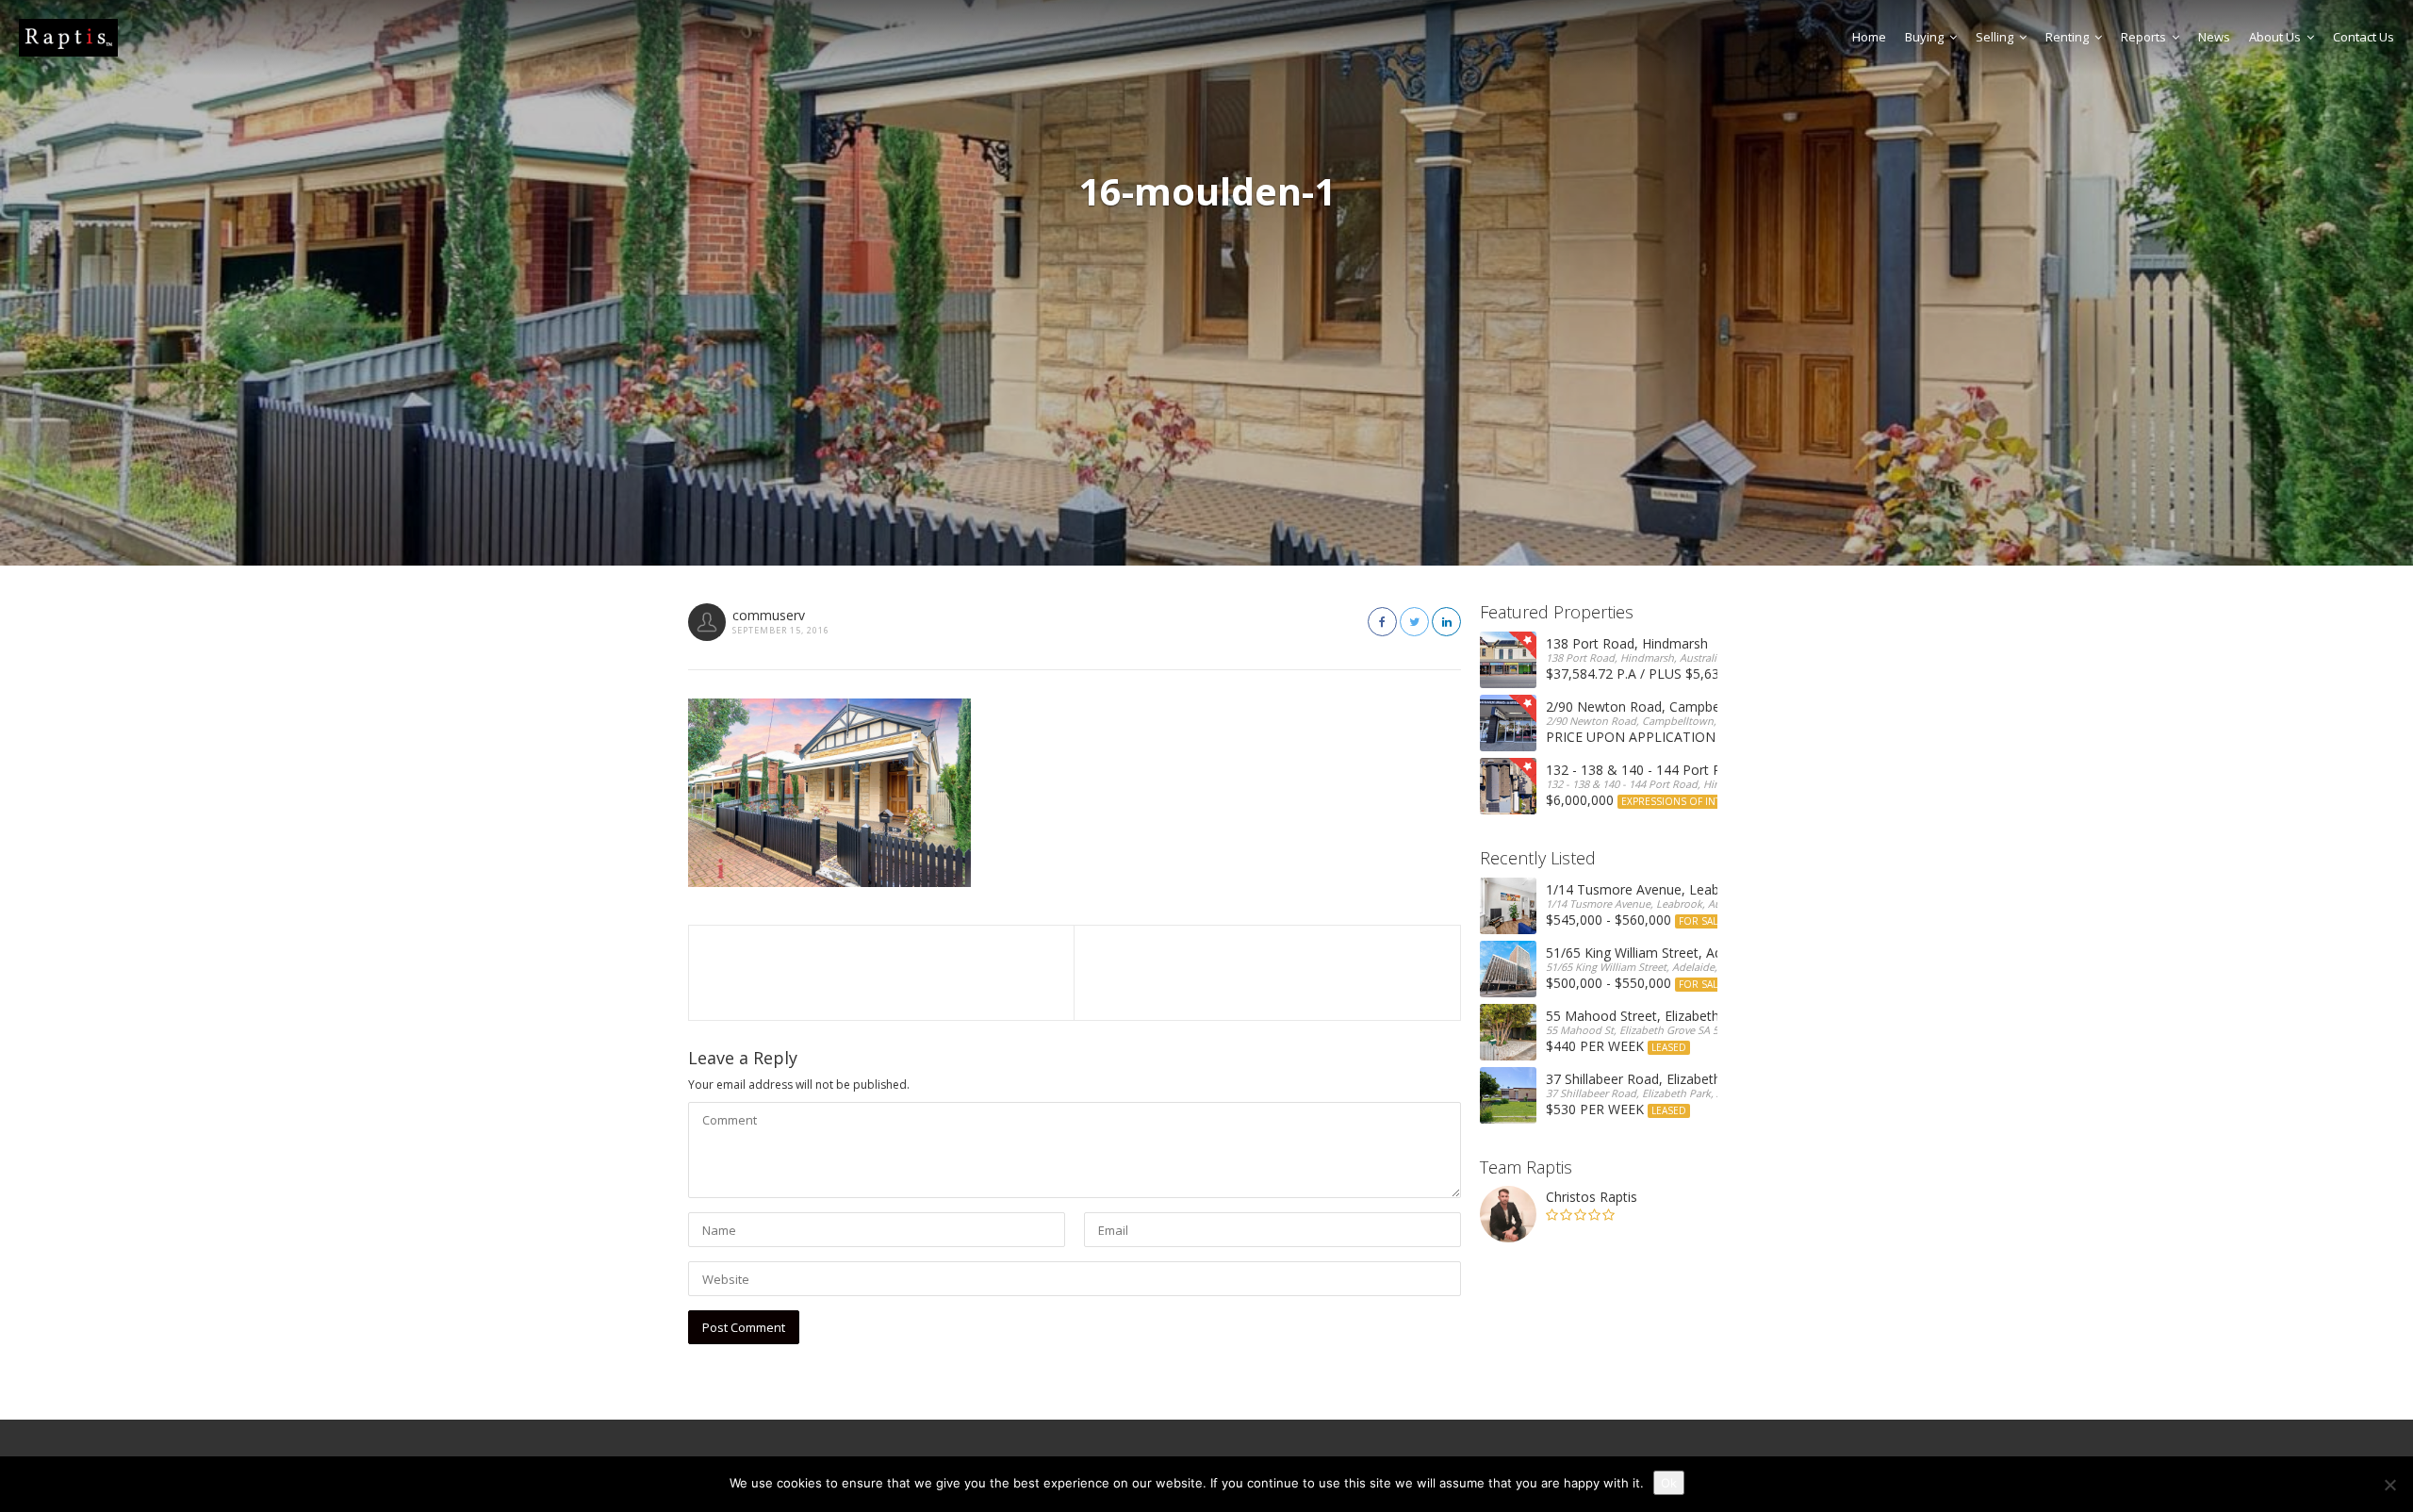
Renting (2067, 37)
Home (1869, 37)
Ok (1669, 1483)
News (2214, 37)
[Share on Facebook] (1382, 622)
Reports (2143, 37)
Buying (1924, 37)
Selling (1994, 37)
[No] (2389, 1485)
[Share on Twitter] (1414, 622)
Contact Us (2364, 37)
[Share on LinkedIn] (1446, 622)
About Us (2275, 37)
